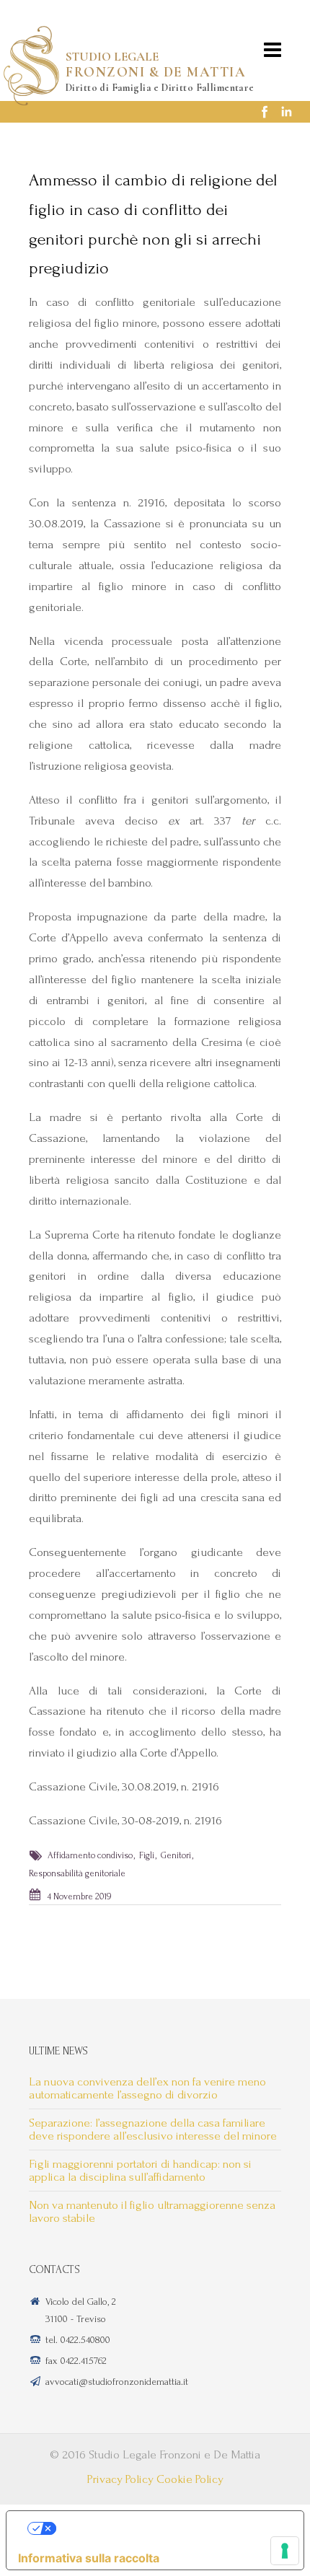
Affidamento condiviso (90, 1855)
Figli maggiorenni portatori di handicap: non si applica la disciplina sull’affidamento (140, 2170)
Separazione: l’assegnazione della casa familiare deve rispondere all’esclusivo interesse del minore (153, 2129)
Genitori (176, 1855)
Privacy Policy (120, 2479)
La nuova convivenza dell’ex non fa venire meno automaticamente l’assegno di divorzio (147, 2088)
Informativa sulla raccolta (89, 2558)
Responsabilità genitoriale (77, 1873)
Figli (147, 1855)
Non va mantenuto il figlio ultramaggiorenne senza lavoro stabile (152, 2211)
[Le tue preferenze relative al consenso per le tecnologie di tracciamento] (285, 2551)
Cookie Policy (190, 2479)
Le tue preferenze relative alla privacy (169, 2528)
